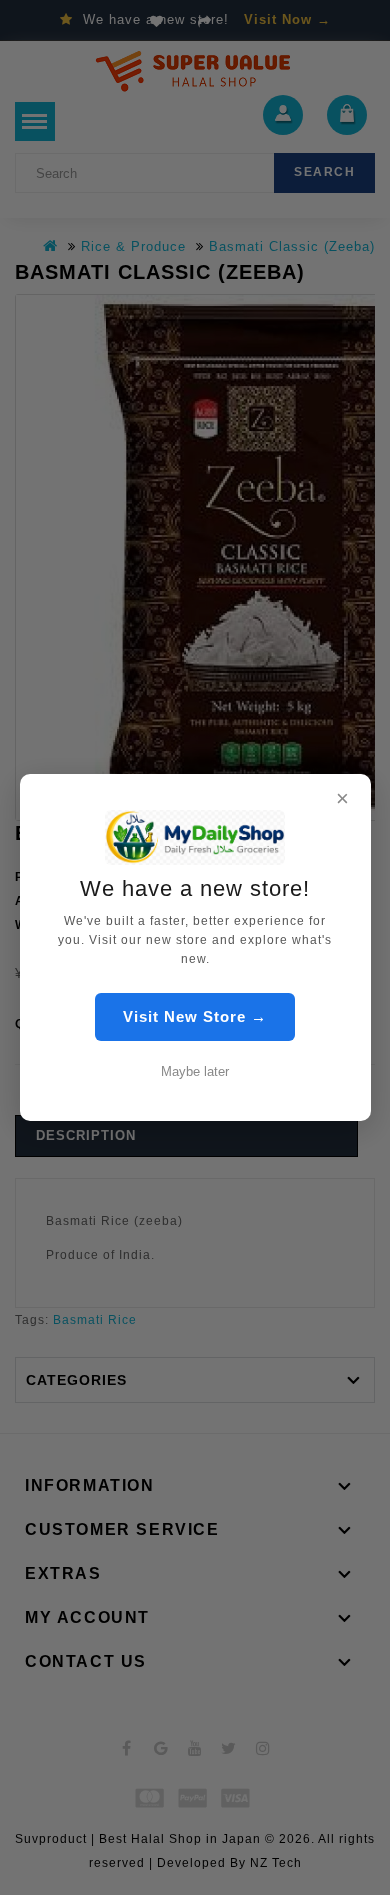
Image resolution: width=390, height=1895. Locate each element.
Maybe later (195, 1071)
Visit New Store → (195, 1016)
